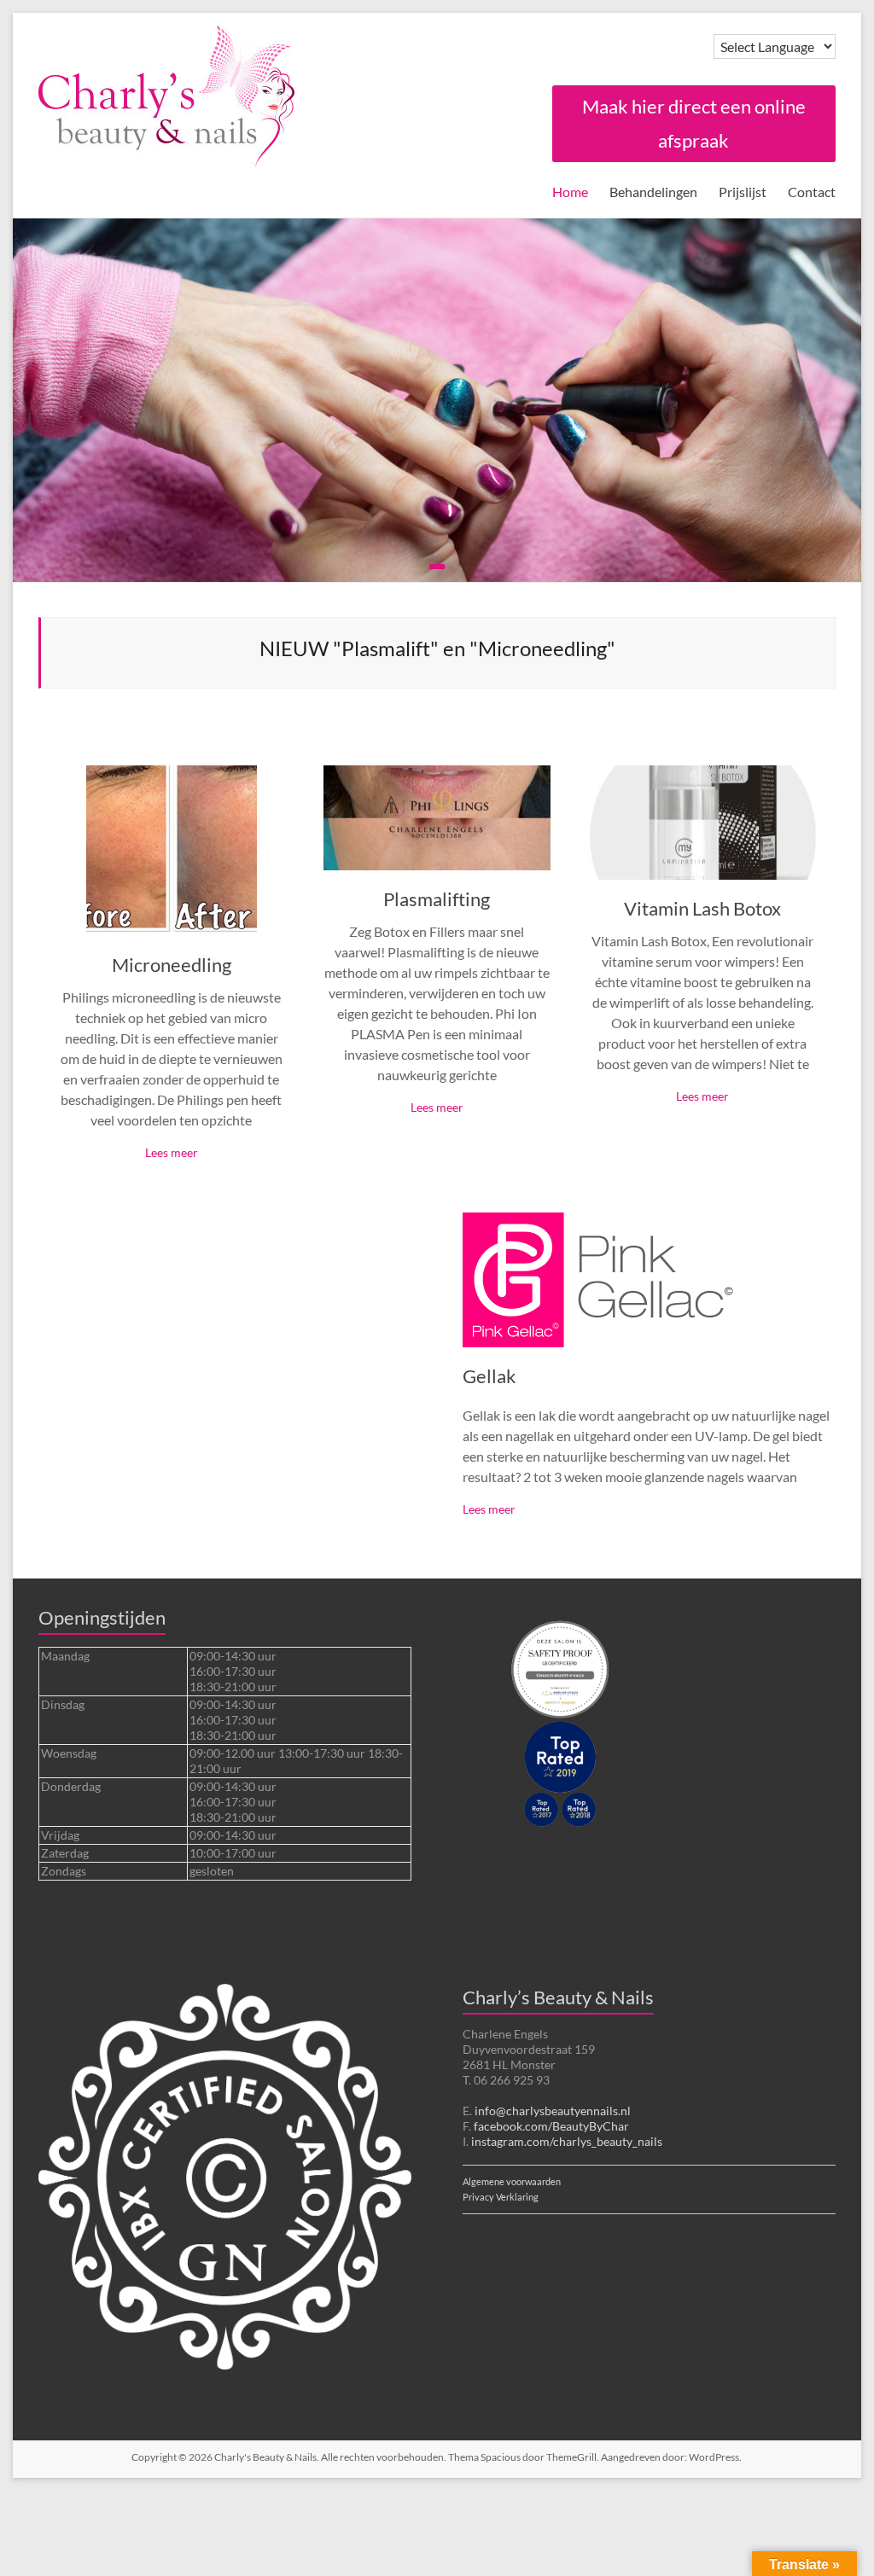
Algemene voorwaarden (512, 2182)
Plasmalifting (437, 899)
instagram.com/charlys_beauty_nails (567, 2141)
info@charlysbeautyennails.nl (553, 2111)
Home (570, 192)
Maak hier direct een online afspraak (694, 123)
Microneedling (172, 965)
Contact (812, 192)
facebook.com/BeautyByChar (551, 2126)
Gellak (489, 1376)
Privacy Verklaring (501, 2197)
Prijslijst (743, 192)
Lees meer (172, 1152)
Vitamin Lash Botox (702, 908)
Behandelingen (653, 192)
